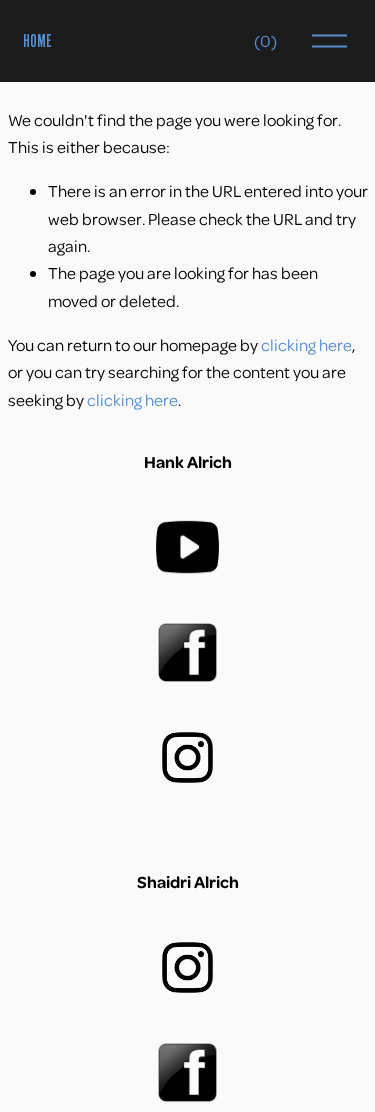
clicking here (306, 344)
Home (37, 40)
